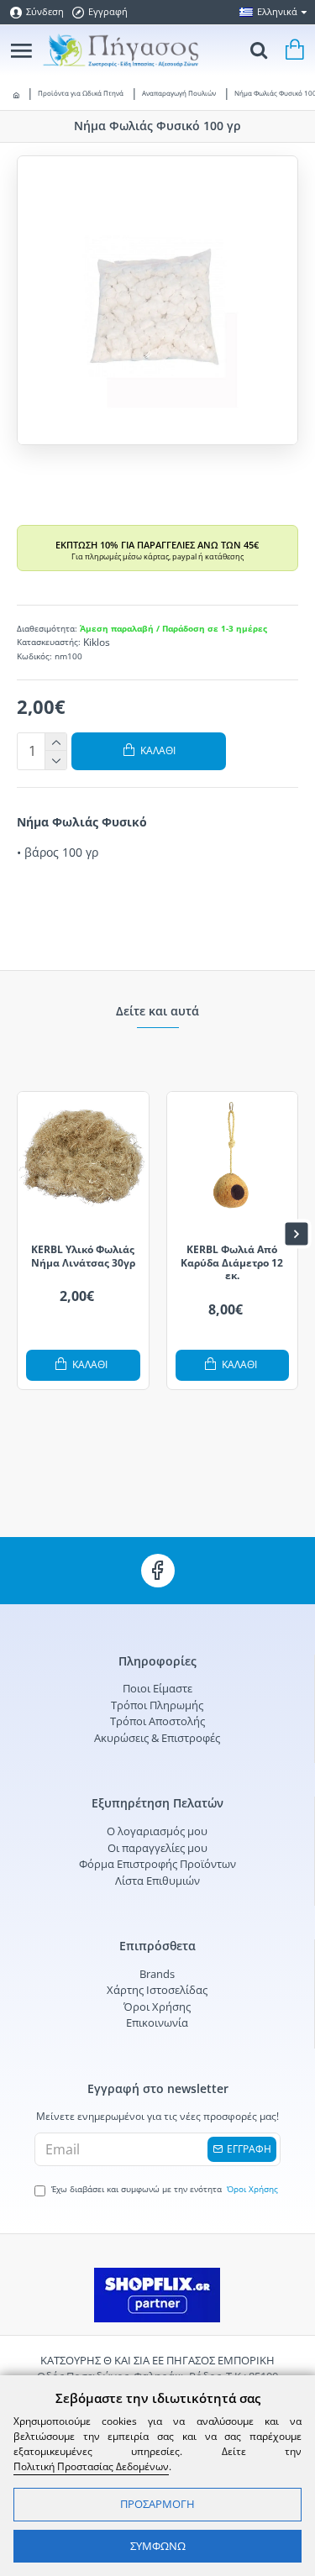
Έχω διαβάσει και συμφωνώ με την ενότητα (165, 2189)
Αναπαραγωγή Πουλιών (179, 93)
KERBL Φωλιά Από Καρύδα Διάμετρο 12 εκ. (232, 1263)
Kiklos (97, 642)
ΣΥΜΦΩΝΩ (158, 2546)
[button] (19, 1234)
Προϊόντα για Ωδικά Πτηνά (81, 93)
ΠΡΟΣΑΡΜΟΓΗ (157, 2504)
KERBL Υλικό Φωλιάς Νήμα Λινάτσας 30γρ (83, 1256)
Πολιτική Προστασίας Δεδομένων (91, 2466)
